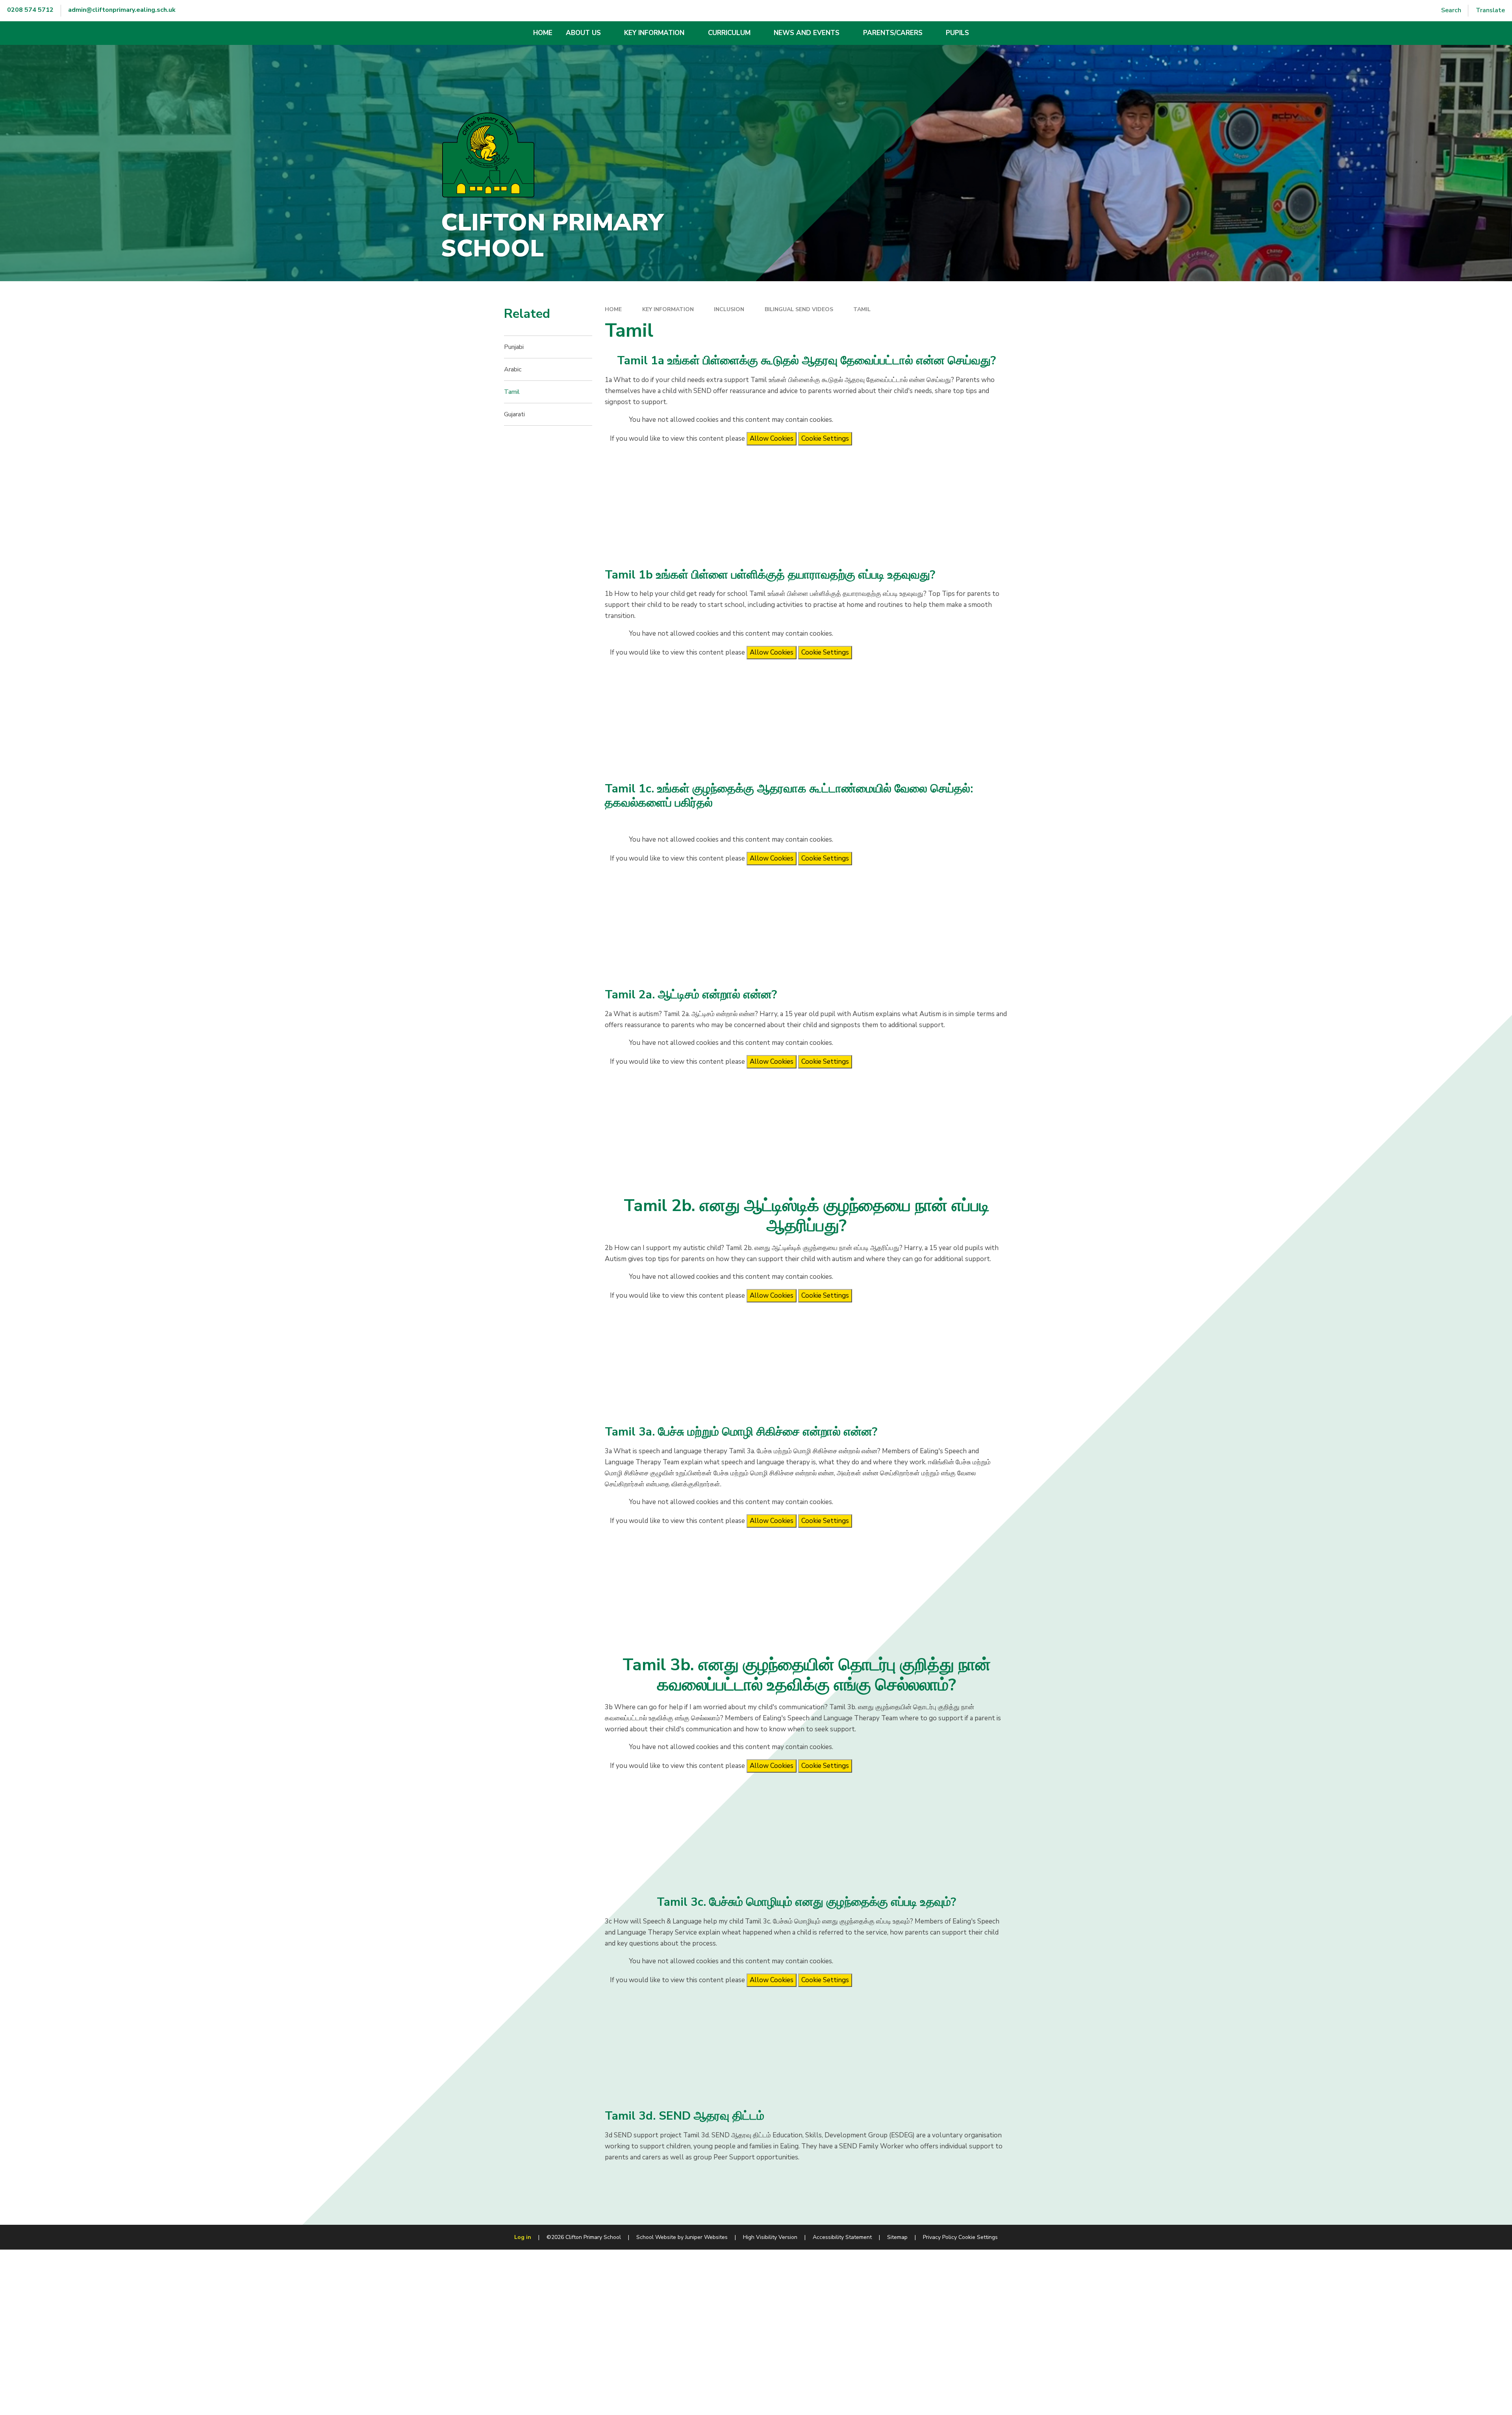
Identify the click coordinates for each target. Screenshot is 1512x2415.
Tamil (862, 309)
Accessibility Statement (842, 2237)
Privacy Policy (940, 2237)
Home (613, 309)
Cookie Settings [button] (978, 2237)
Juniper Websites (706, 2237)
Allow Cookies (772, 439)
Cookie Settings (825, 439)
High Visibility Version (770, 2237)
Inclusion (729, 309)
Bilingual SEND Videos (799, 309)
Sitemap (897, 2237)
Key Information (668, 309)
